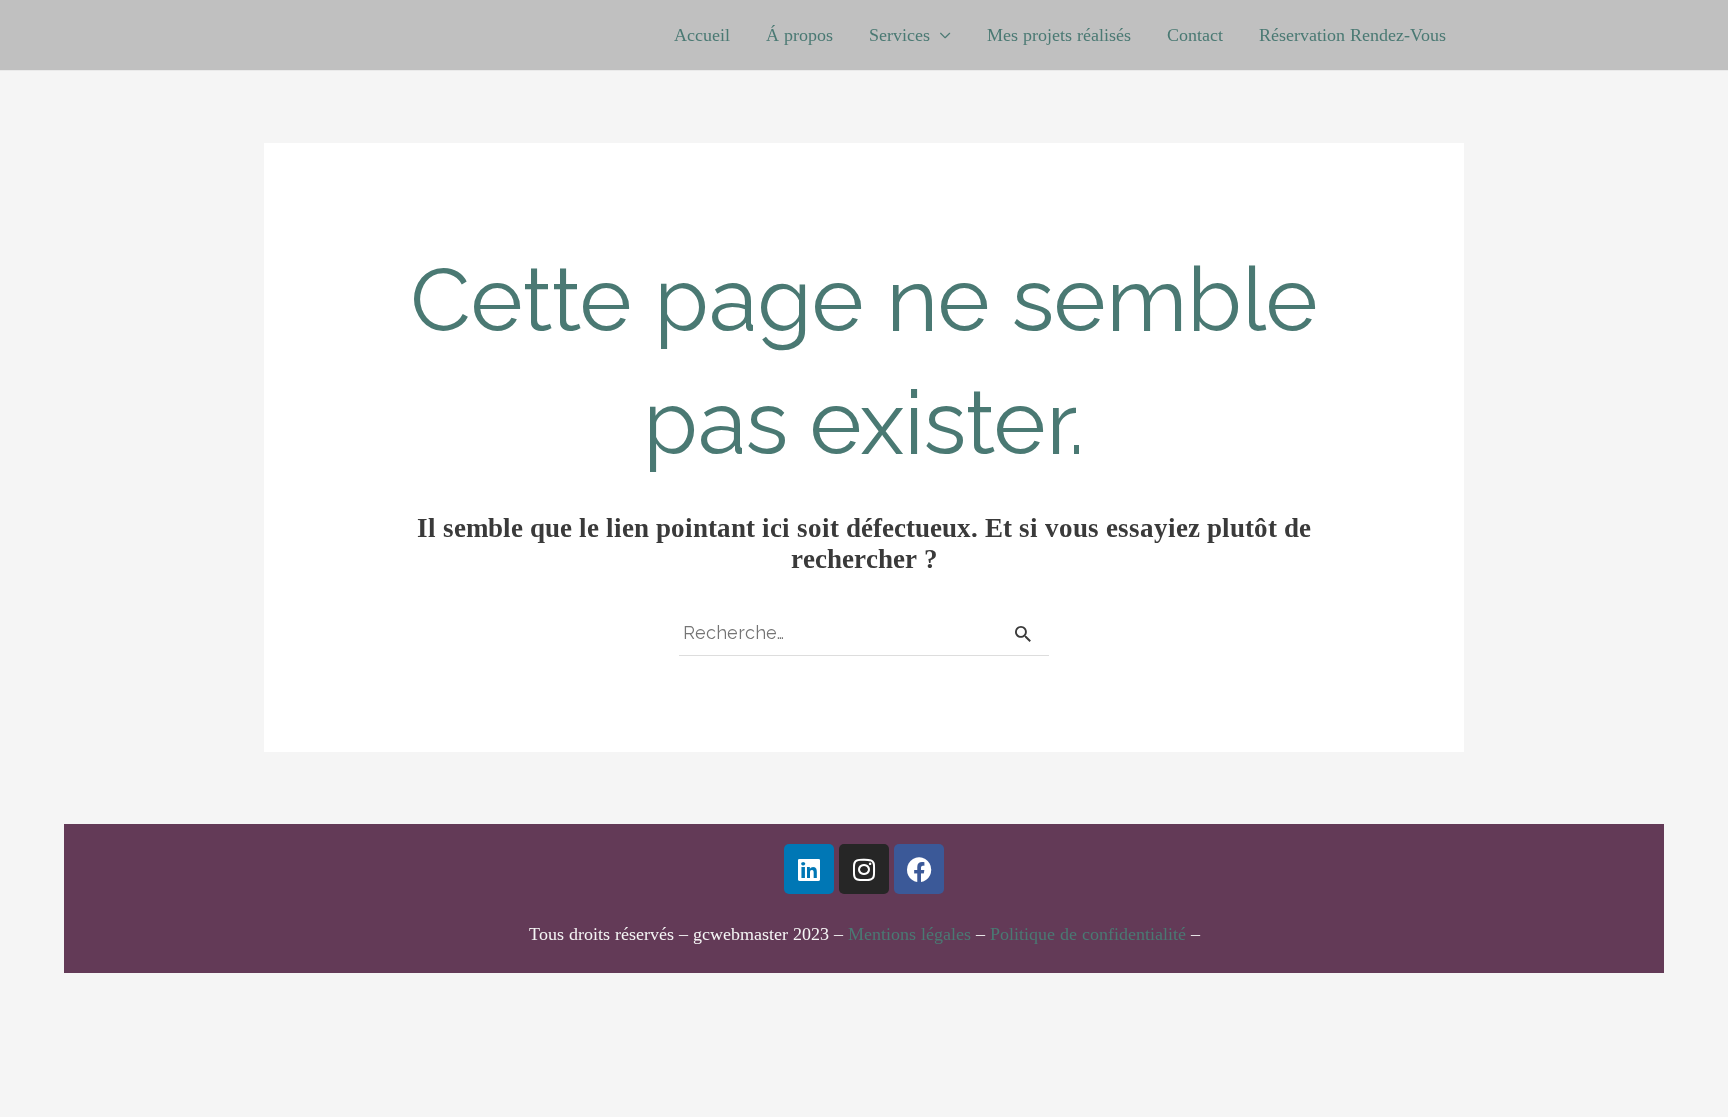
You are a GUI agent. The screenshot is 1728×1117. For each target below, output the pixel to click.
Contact (1195, 35)
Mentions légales (909, 934)
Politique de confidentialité (1088, 934)
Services (899, 35)
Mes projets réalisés (1059, 35)
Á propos (799, 35)
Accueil (702, 35)
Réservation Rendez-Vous (1352, 35)
